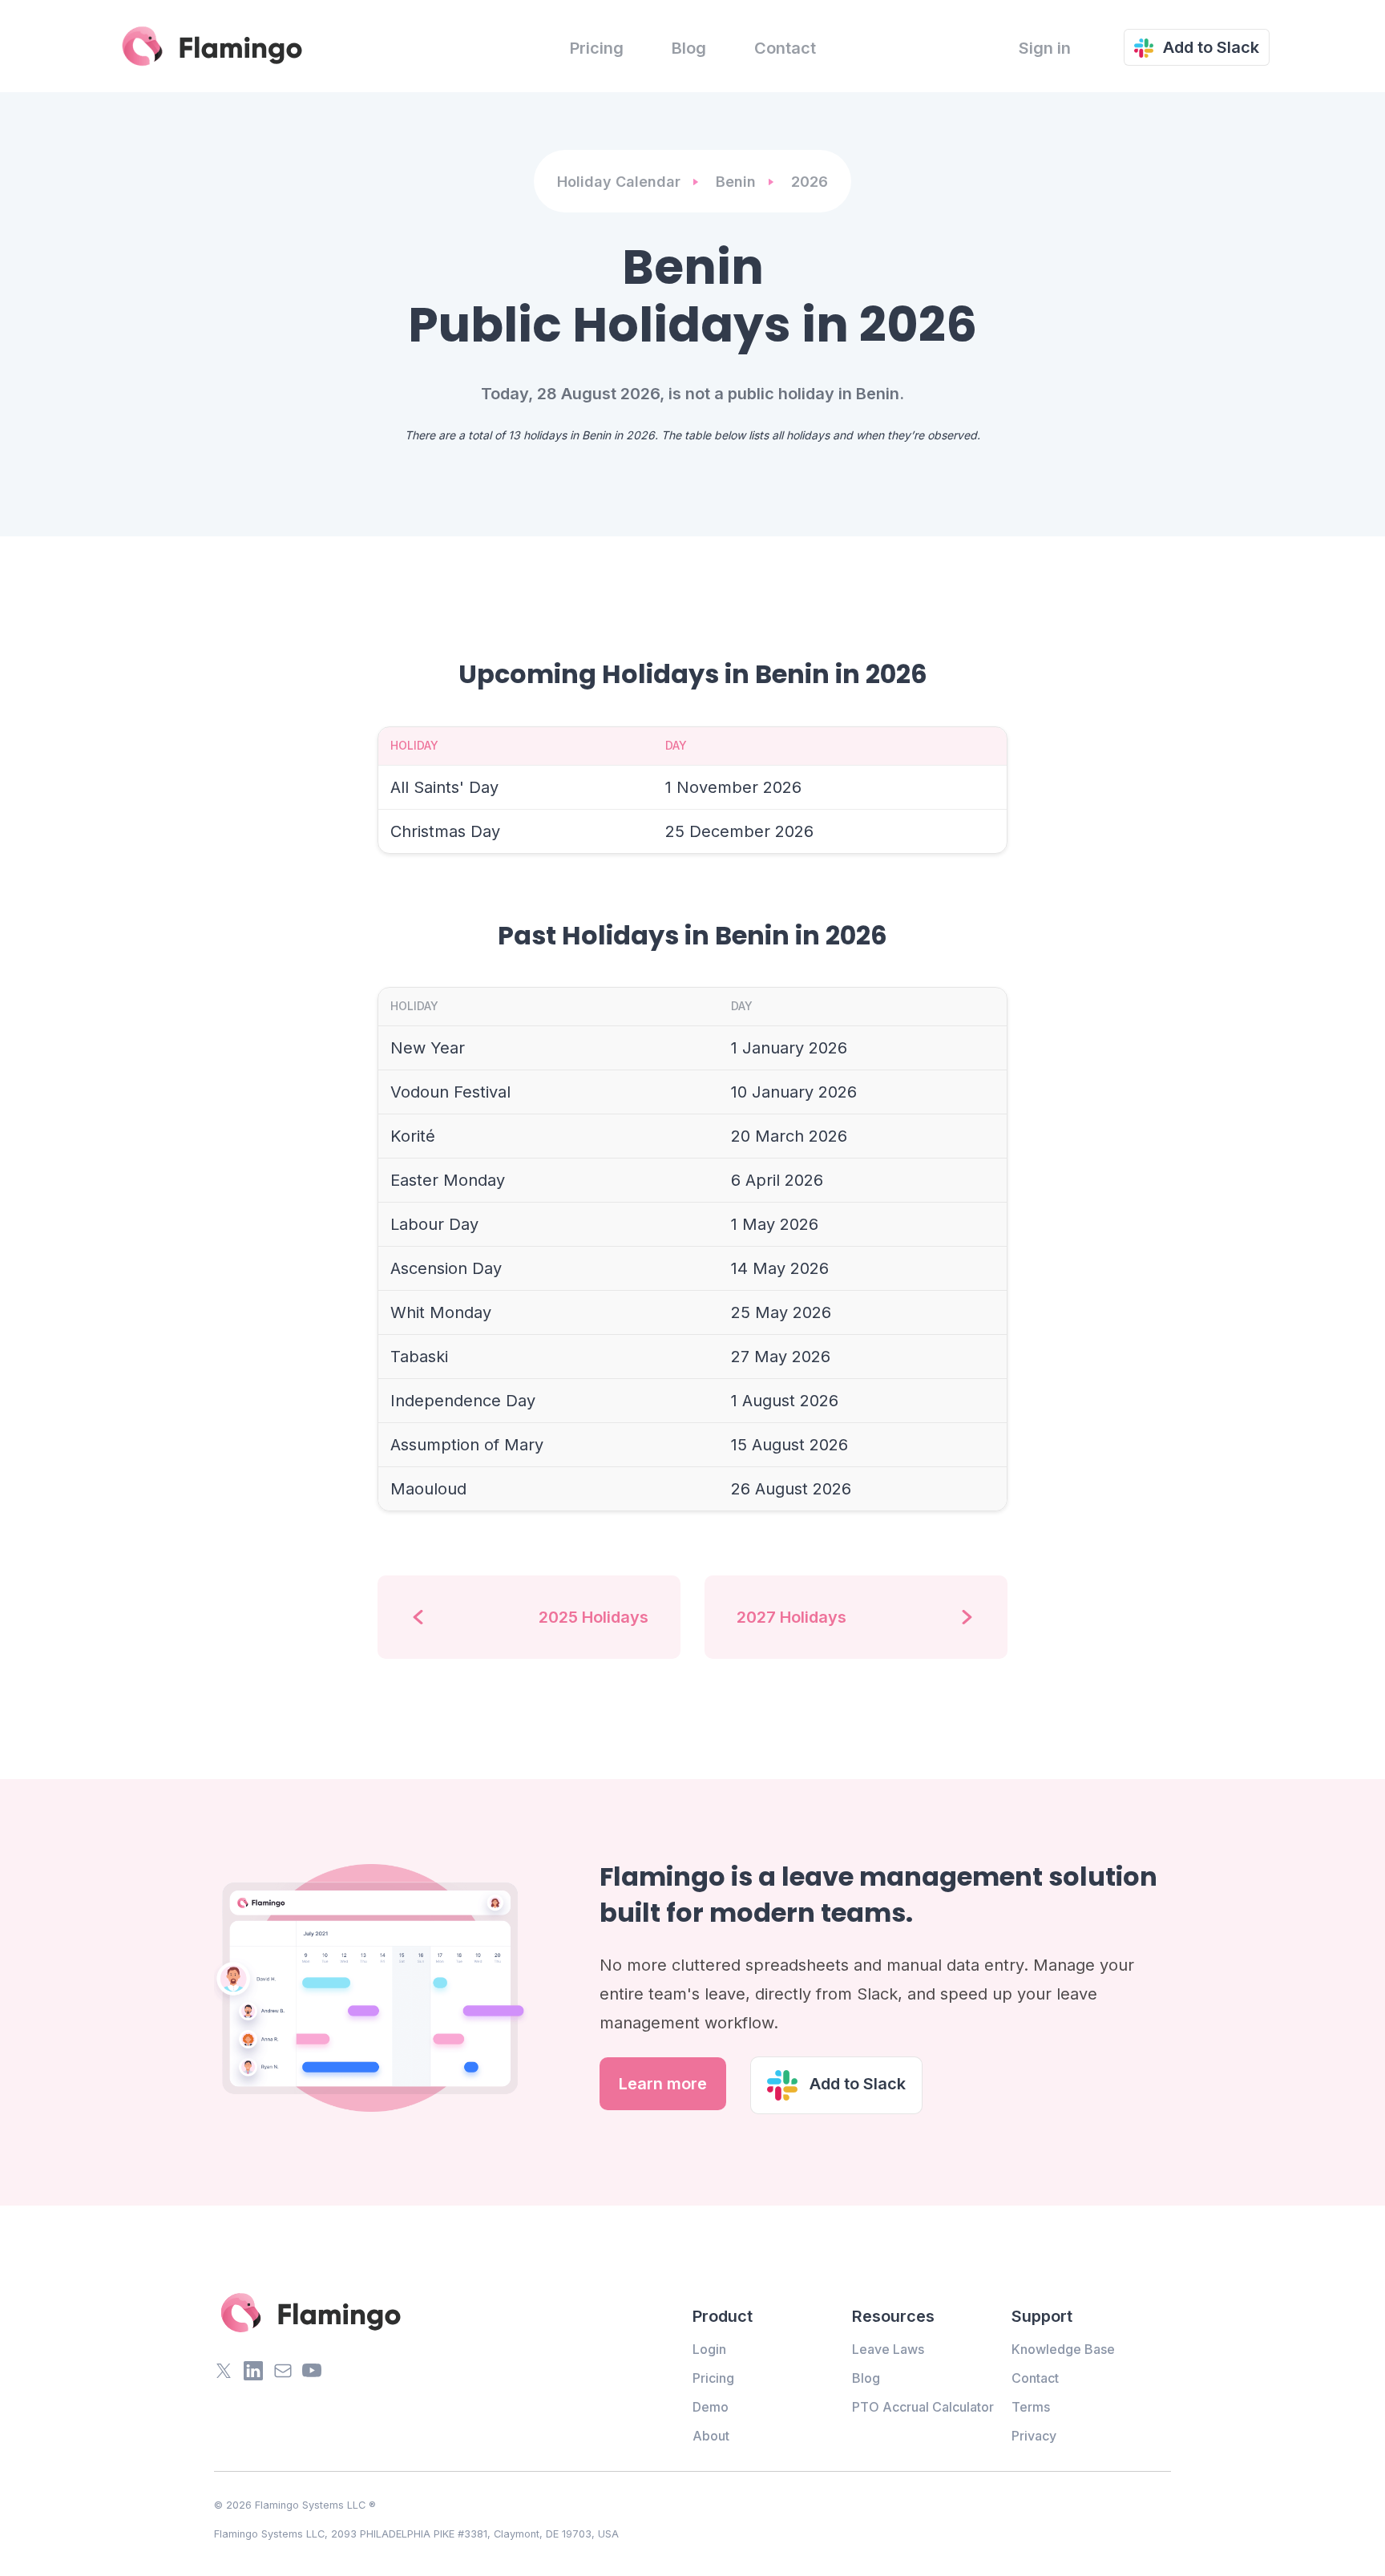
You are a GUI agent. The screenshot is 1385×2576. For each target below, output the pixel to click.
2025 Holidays (594, 1617)
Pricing (597, 48)
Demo (711, 2407)
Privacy (1034, 2436)
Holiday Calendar (619, 182)
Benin (736, 182)
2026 (810, 182)
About (711, 2436)
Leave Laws (888, 2349)
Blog (689, 48)
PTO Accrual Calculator (923, 2407)
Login (709, 2349)
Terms (1031, 2407)
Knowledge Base (1063, 2349)
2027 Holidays (791, 1617)
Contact (785, 48)
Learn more (663, 2084)
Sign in (1045, 48)
